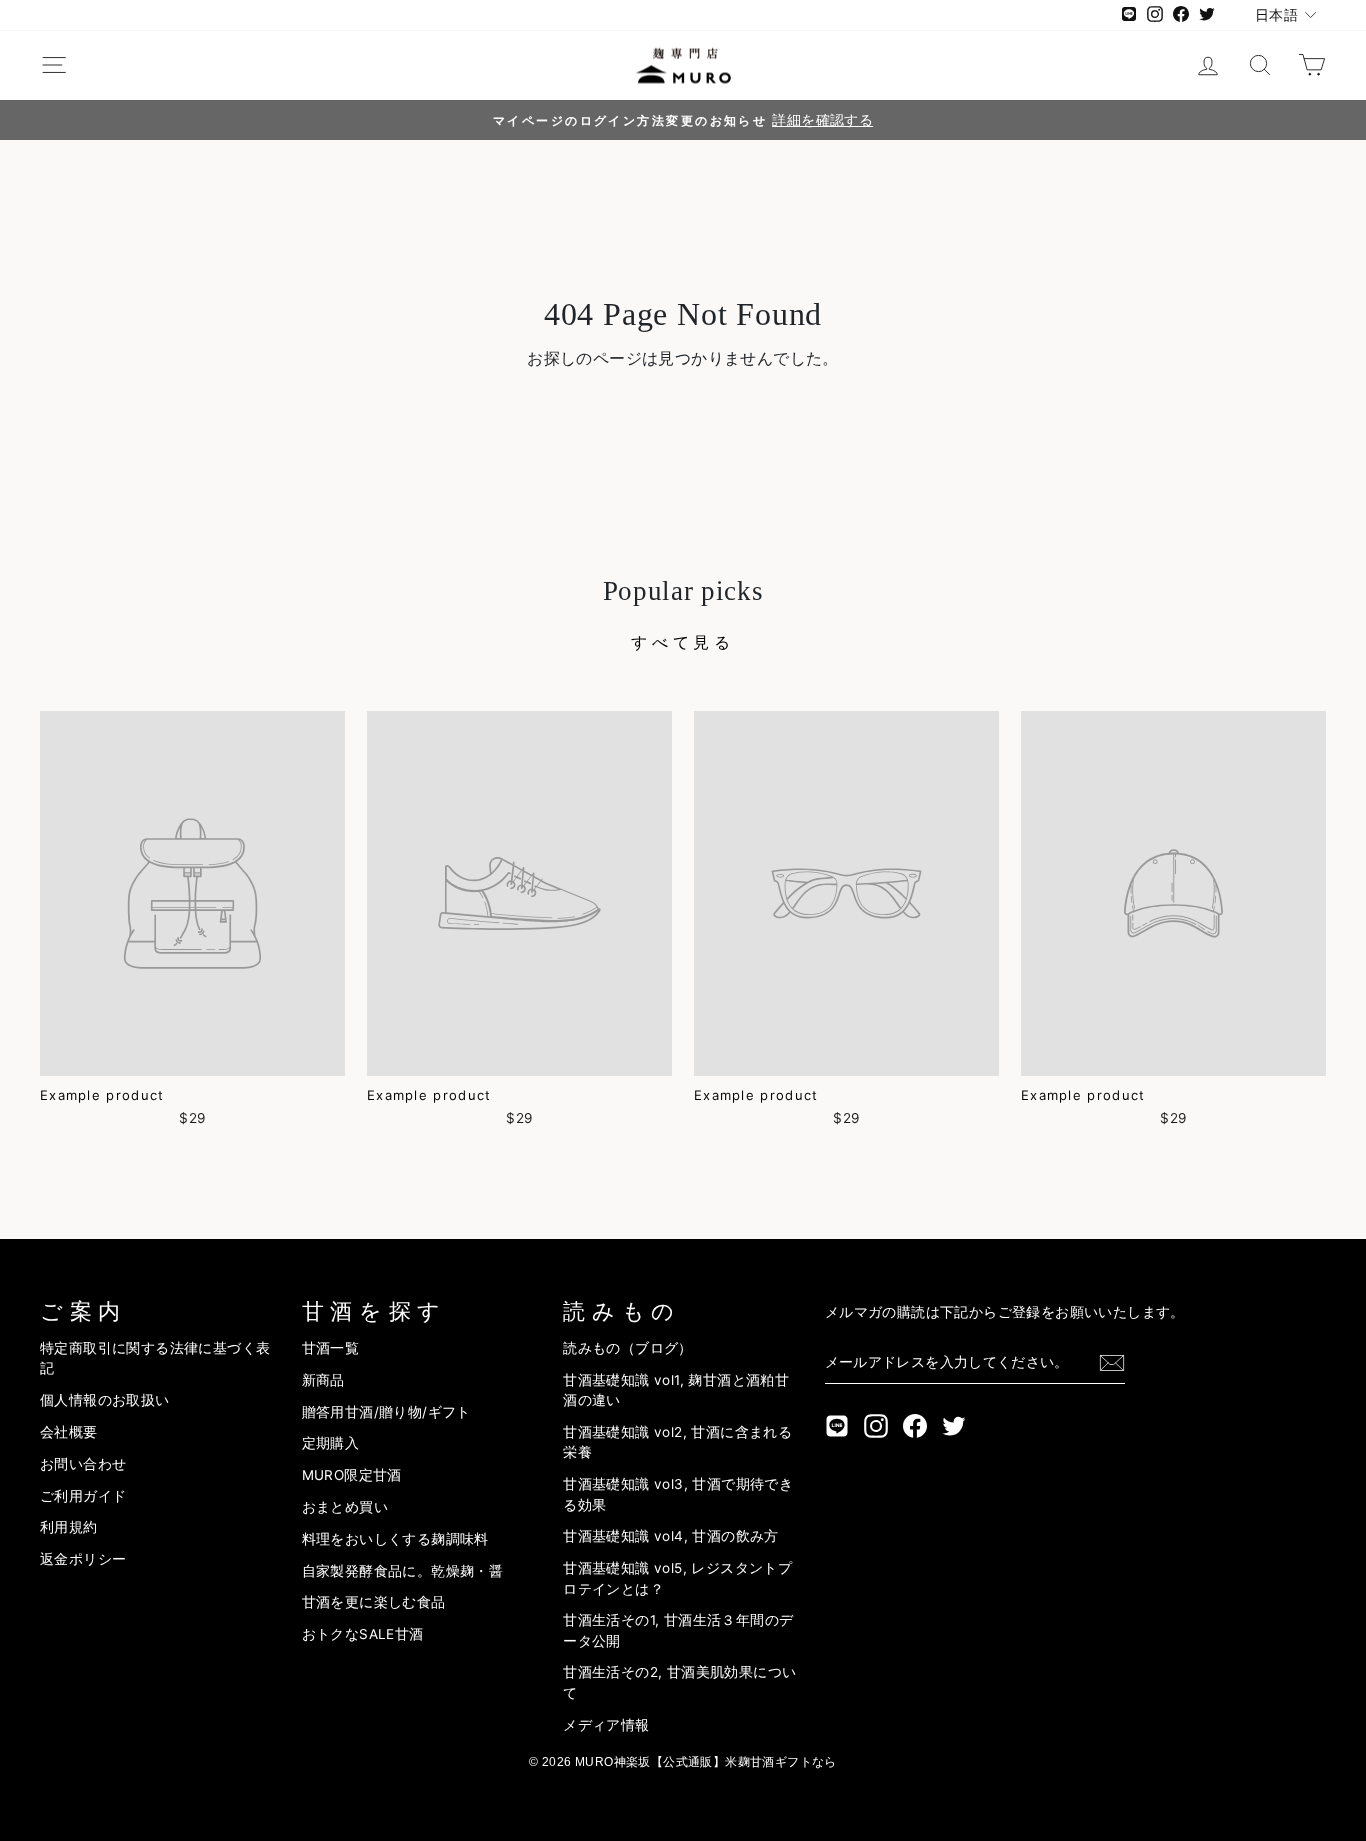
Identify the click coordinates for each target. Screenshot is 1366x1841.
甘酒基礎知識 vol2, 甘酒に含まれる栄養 (677, 1442)
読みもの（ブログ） (628, 1348)
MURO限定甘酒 (352, 1475)
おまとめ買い (345, 1507)
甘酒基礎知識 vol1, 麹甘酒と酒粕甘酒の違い (676, 1390)
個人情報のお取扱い (105, 1400)
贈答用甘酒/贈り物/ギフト (386, 1412)
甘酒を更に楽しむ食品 (374, 1602)
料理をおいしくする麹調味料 (395, 1539)
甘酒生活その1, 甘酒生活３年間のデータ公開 (678, 1630)
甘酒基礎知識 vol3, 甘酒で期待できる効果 (678, 1494)
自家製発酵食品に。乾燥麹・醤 (403, 1571)
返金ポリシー (83, 1559)
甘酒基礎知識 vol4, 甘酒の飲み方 (671, 1536)
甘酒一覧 (331, 1348)
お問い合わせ (83, 1464)
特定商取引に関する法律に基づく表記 (155, 1358)
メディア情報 (606, 1725)
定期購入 (331, 1443)
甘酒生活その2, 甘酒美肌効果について (679, 1682)
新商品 (323, 1380)
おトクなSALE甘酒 (363, 1634)
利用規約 (69, 1527)
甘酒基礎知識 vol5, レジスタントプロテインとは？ (677, 1578)
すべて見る (683, 642)
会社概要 (69, 1432)
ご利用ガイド (83, 1496)
